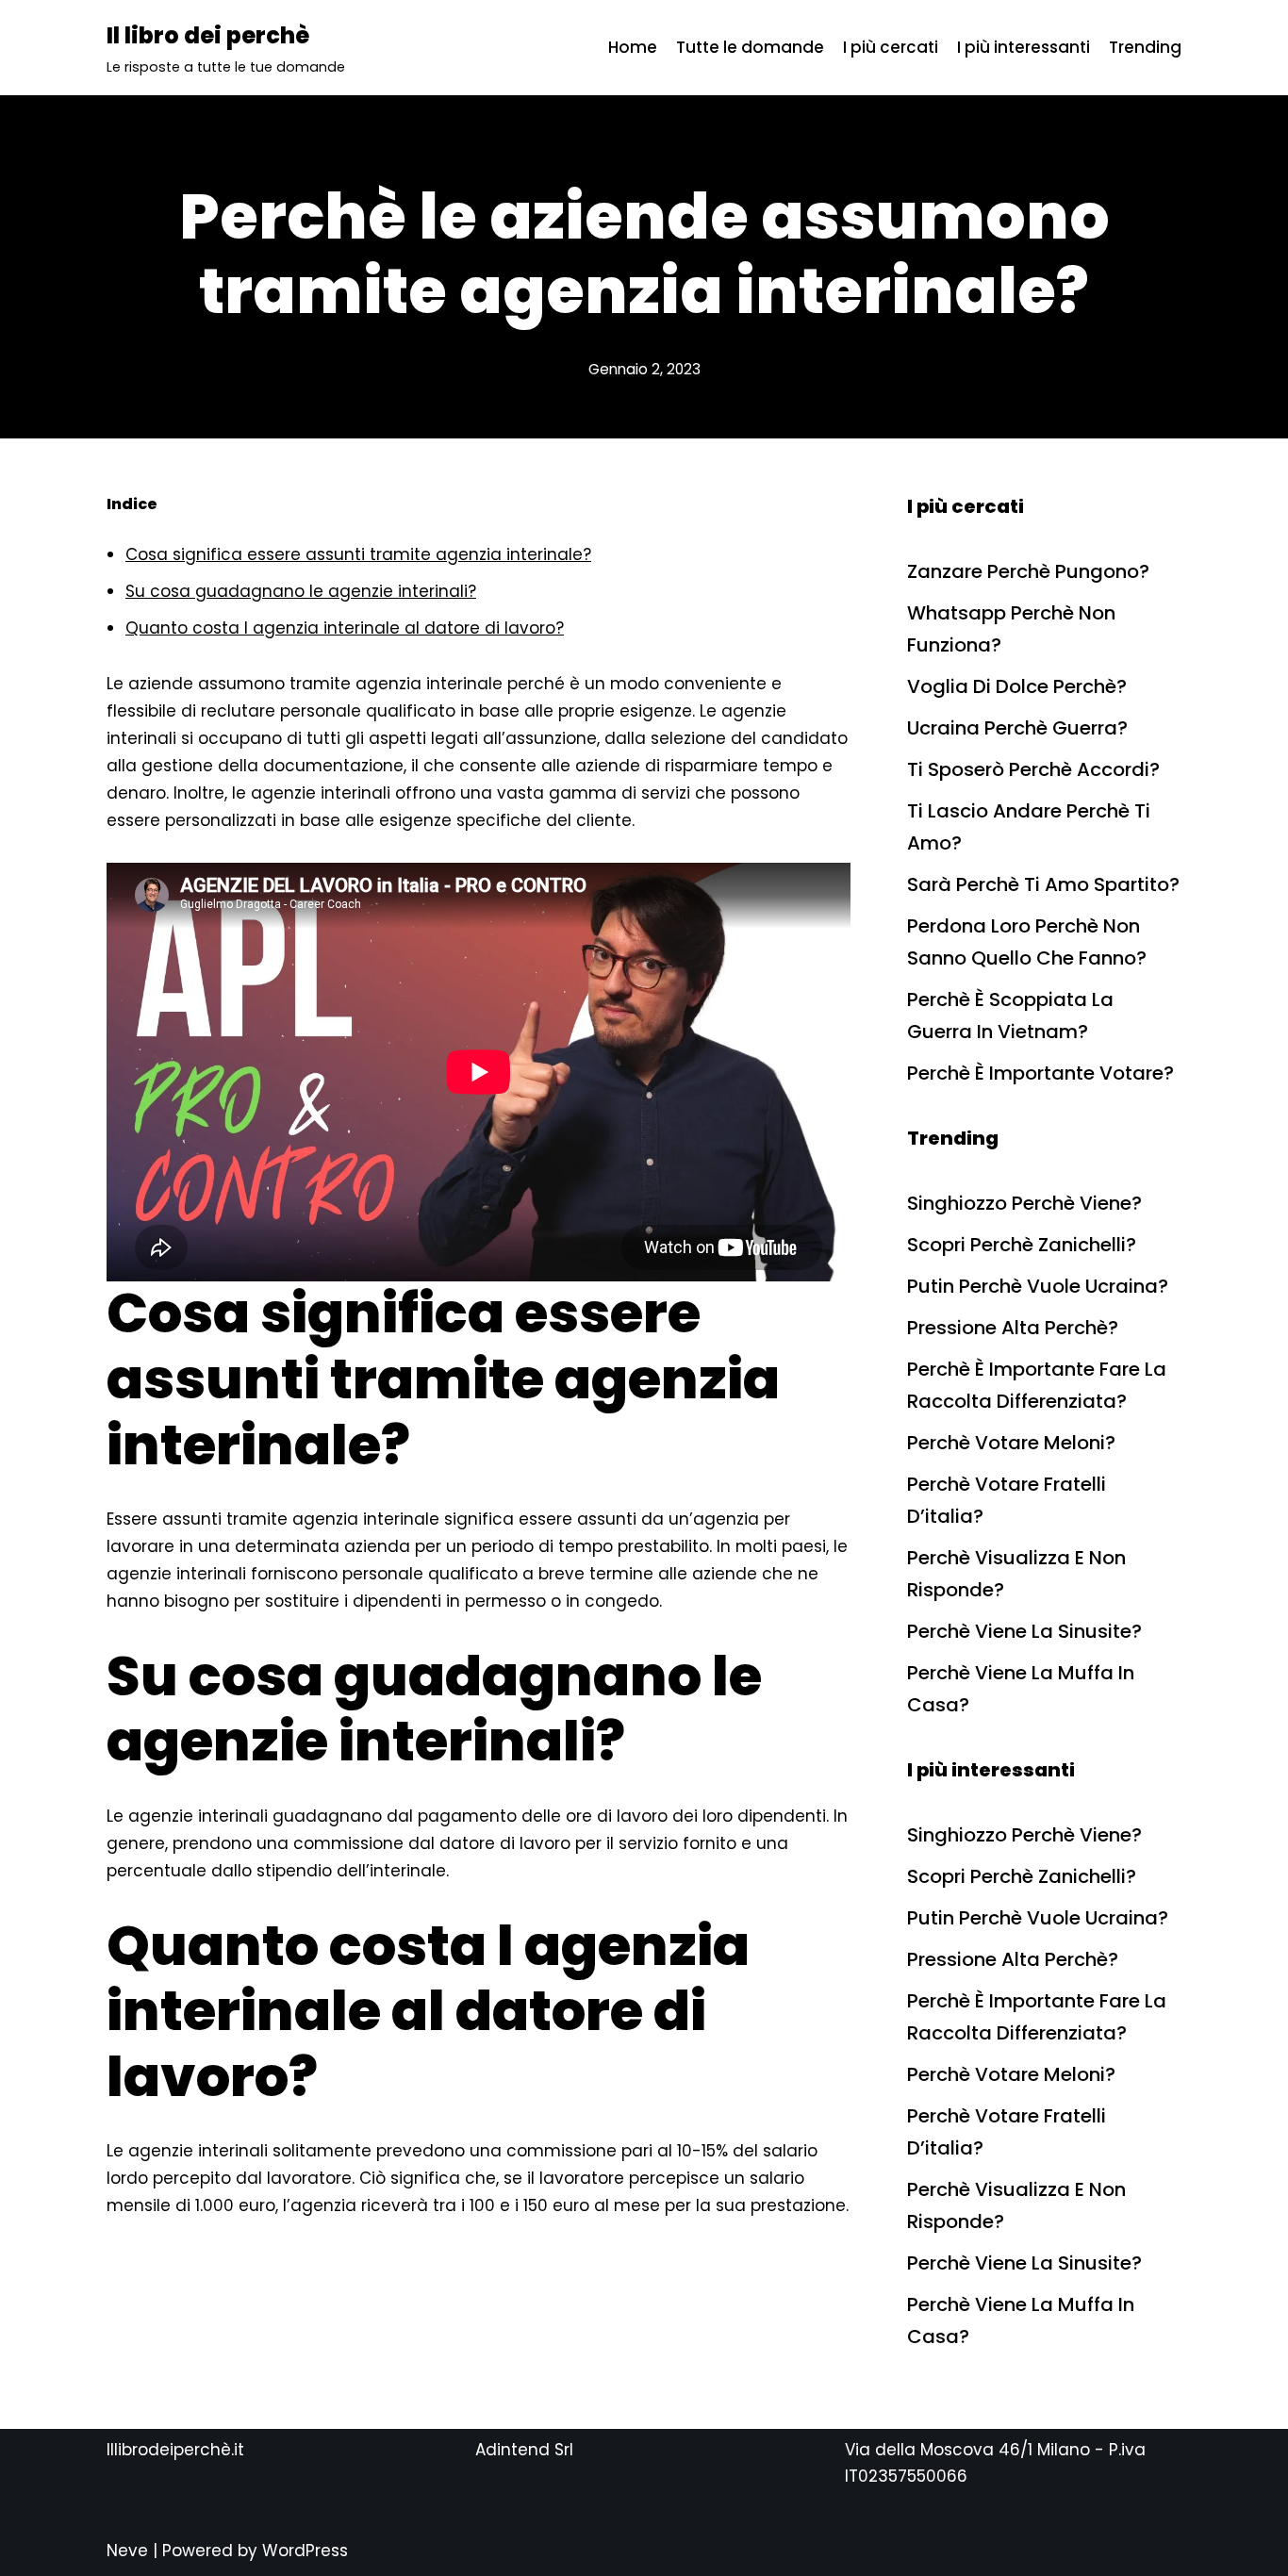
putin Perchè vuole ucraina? (1038, 1286)
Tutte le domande (750, 47)
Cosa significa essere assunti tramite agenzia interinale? (358, 554)
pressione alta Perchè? (1013, 1328)
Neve (127, 2551)
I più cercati (891, 47)
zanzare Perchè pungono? (1028, 571)
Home (633, 47)
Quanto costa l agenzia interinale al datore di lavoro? (345, 628)
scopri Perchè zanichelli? (1022, 1245)
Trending (1145, 47)
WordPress (305, 2551)
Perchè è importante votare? (1040, 1073)
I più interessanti (1024, 47)
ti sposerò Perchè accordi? (1033, 769)
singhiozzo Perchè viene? (1024, 1203)
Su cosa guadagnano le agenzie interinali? (301, 591)
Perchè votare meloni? (1011, 1443)
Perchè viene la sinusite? (1024, 1631)
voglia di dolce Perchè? (1017, 686)
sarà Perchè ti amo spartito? (1043, 884)
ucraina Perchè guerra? (1017, 728)
